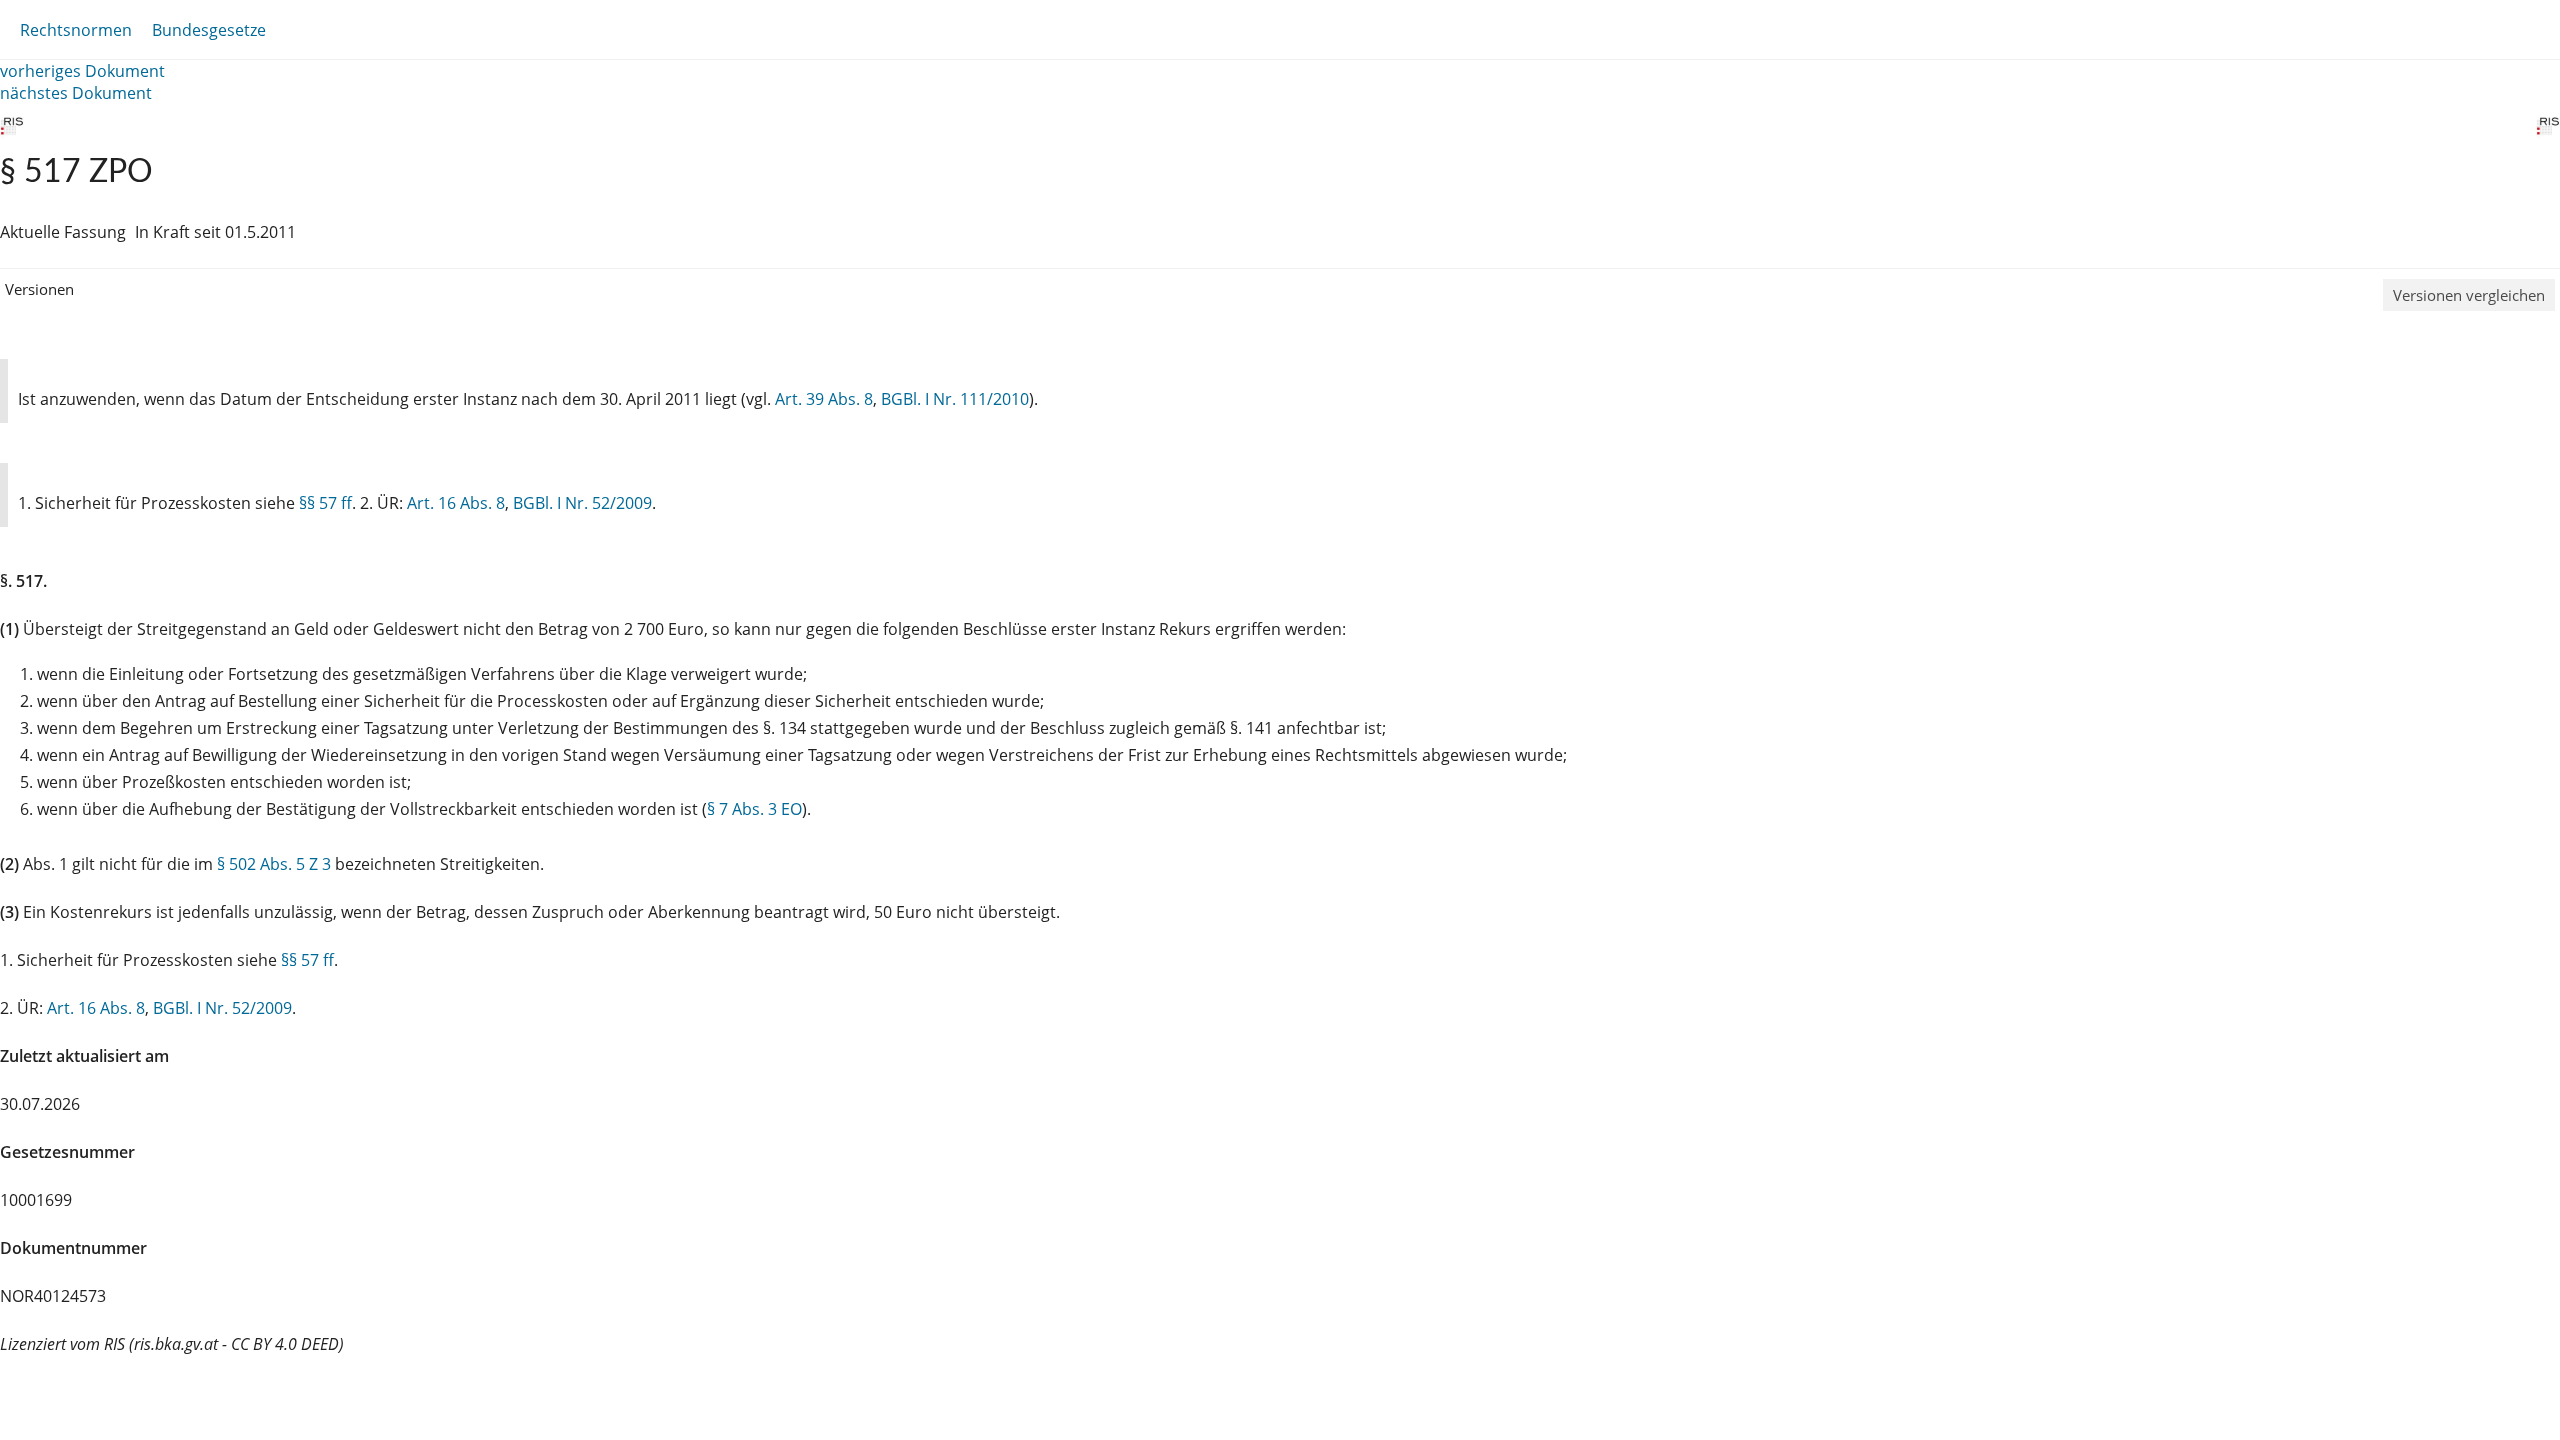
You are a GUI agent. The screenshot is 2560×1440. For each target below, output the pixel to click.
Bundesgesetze (209, 30)
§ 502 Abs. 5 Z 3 (274, 864)
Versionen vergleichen (2469, 295)
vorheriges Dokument (82, 71)
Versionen (39, 289)
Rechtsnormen (76, 30)
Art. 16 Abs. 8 (456, 503)
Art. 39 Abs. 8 (824, 399)
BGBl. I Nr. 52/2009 (582, 503)
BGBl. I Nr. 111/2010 (955, 399)
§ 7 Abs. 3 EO (754, 809)
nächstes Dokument (76, 93)
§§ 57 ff (325, 503)
